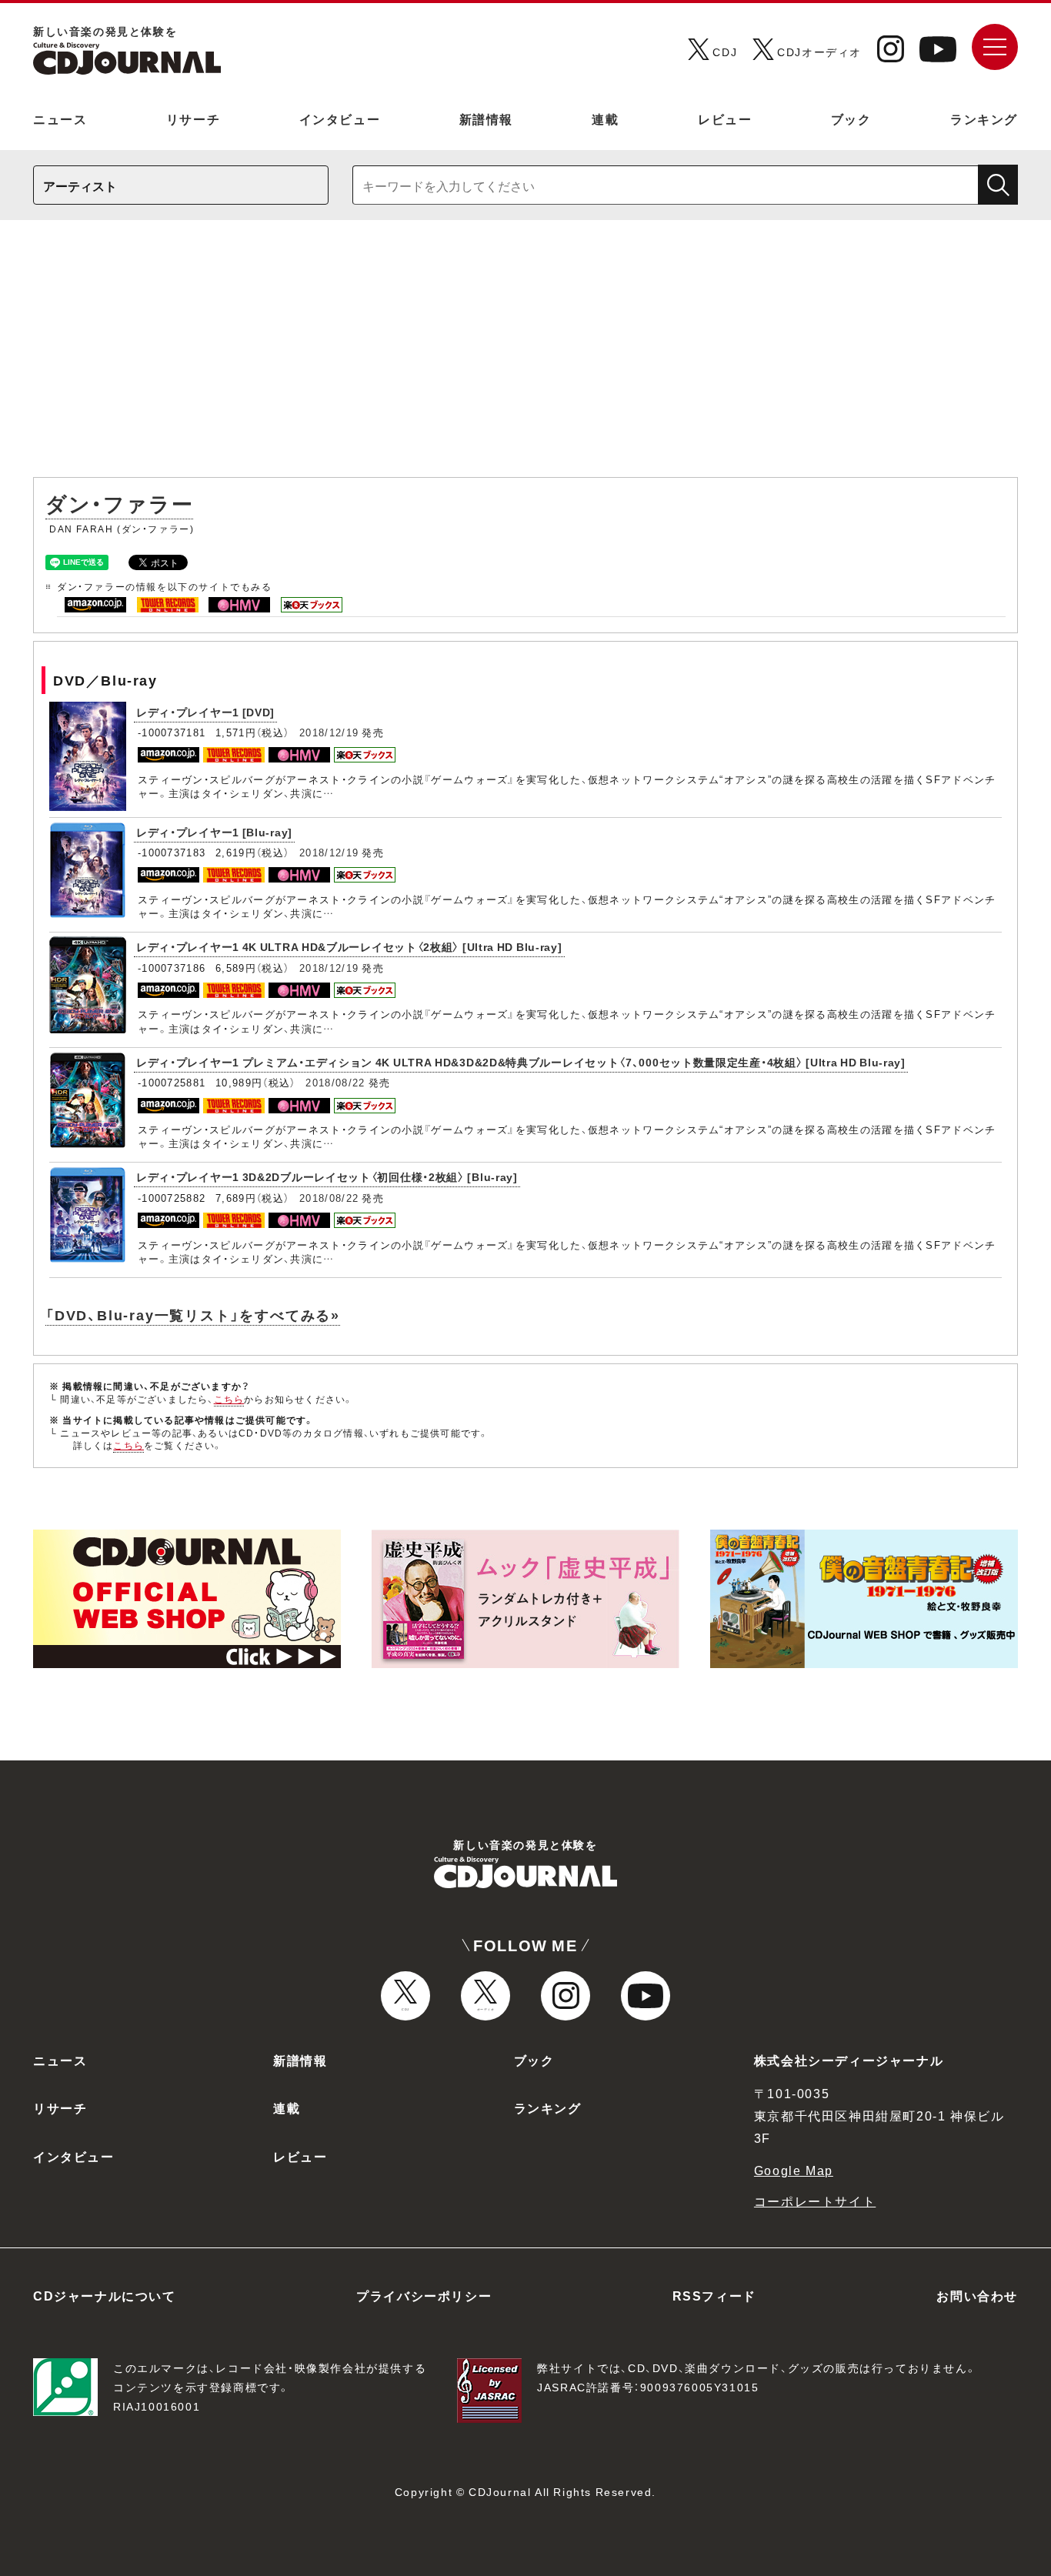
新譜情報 (486, 118)
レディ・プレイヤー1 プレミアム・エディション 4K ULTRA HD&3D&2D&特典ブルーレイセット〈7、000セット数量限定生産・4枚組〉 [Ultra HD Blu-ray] (521, 1062)
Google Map (794, 2170)
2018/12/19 (329, 732)
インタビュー (340, 118)
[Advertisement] (525, 356)
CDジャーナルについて (105, 2295)
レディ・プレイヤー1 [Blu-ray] (214, 832)
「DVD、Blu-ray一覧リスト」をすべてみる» (193, 1315)
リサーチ (193, 118)
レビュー (725, 118)
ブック (851, 118)
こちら (229, 1399)
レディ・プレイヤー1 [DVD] (205, 712)
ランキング (984, 118)
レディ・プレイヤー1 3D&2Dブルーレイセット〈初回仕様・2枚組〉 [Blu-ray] (327, 1176)
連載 (605, 118)
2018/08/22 (335, 1082)
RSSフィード (714, 2295)
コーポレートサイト (815, 2201)
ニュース (60, 118)
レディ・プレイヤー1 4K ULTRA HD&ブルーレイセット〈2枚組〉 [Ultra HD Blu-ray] (349, 946)
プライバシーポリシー (424, 2295)
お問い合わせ (977, 2295)
